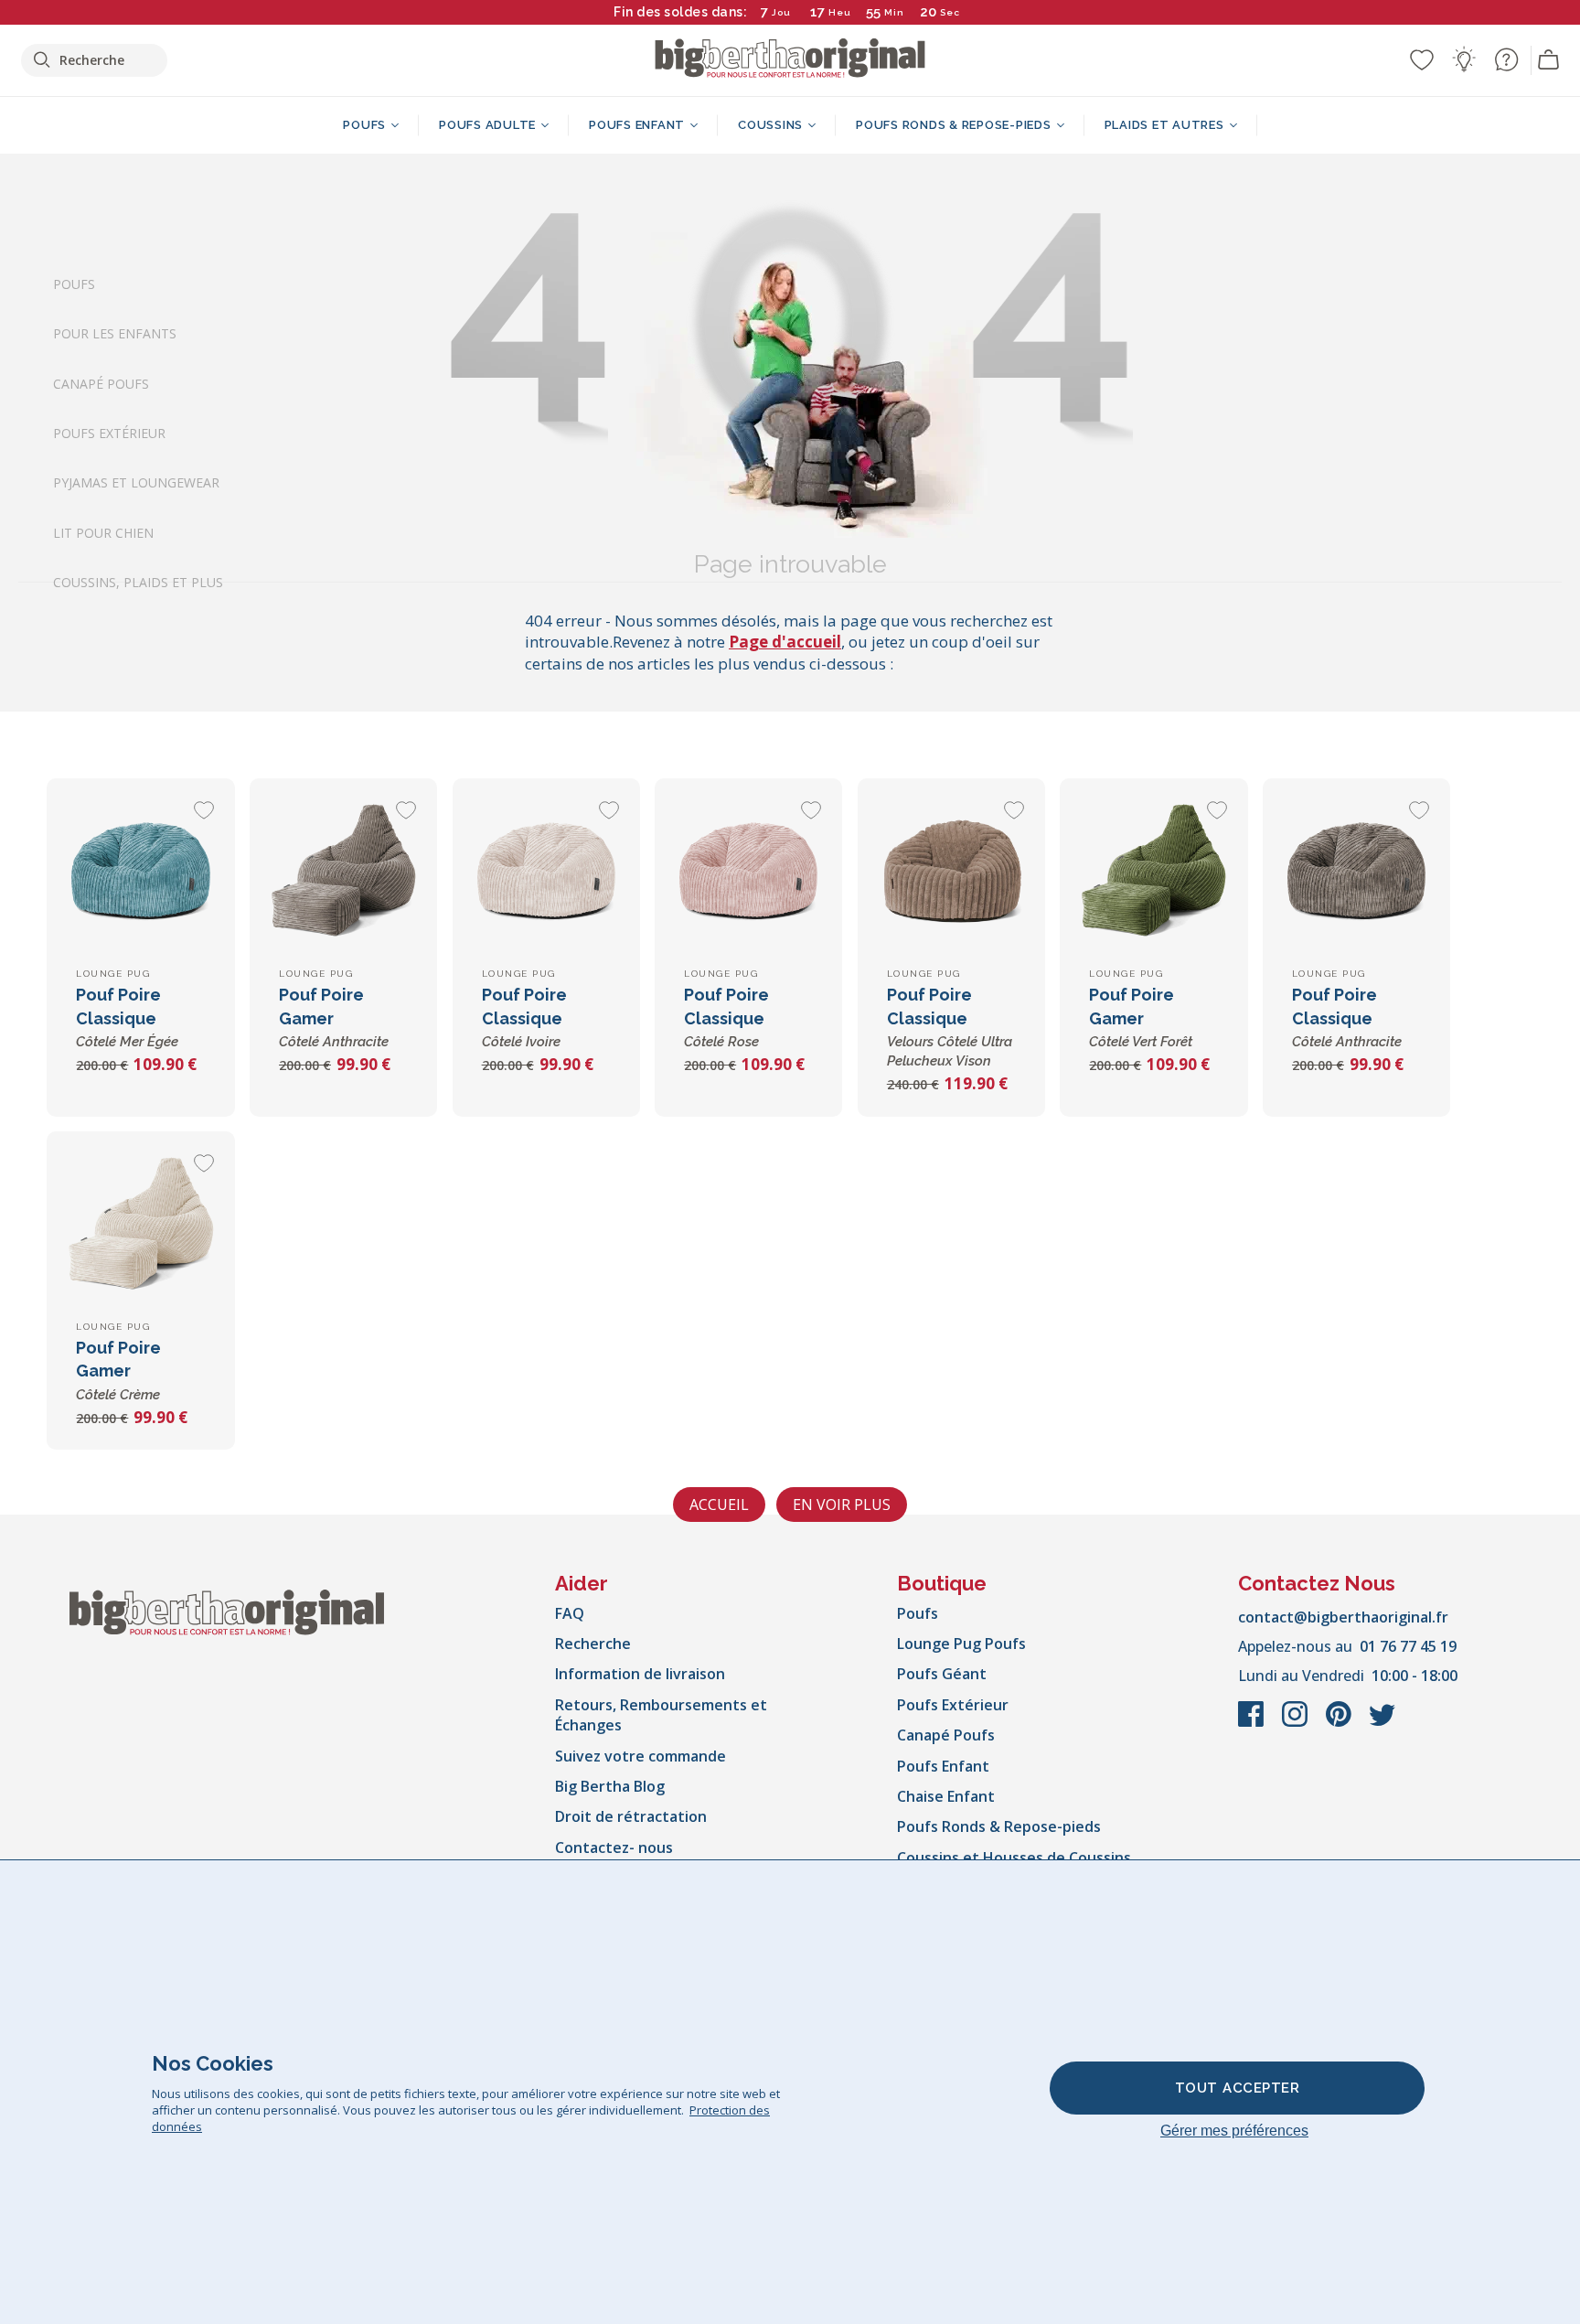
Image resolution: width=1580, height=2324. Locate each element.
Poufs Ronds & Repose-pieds (999, 1826)
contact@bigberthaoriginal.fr (1343, 1617)
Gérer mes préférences (1234, 2131)
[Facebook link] (1253, 1723)
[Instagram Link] (1297, 1723)
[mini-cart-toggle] (1549, 60)
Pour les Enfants (115, 333)
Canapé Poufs (101, 383)
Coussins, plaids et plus (138, 582)
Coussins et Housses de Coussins (1014, 1858)
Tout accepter (1238, 2088)
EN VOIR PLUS (842, 1505)
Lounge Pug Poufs (961, 1644)
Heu (840, 12)
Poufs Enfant (943, 1766)
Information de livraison (640, 1674)
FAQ (570, 1613)
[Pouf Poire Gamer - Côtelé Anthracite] (343, 872)
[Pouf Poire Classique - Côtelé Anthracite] (1356, 872)
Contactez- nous (614, 1847)
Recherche (593, 1644)
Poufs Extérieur (109, 433)
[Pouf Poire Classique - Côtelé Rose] (748, 872)
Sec (950, 12)
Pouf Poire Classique (127, 1017)
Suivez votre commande (641, 1756)
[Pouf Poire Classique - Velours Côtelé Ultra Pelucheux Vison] (951, 872)
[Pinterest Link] (1340, 1723)
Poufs (74, 284)
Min (894, 12)
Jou (781, 12)
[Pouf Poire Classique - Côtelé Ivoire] (546, 872)
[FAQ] (1506, 59)
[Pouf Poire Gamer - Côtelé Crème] (140, 1225)
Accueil (719, 1505)
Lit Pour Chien (103, 532)
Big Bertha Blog (610, 1786)
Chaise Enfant (946, 1796)
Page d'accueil (785, 642)
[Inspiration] (1464, 59)
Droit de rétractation (631, 1816)
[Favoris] (1422, 59)
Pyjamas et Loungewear (136, 482)
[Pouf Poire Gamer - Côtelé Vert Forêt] (1153, 872)
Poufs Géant (942, 1674)
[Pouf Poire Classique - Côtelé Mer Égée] (140, 872)
